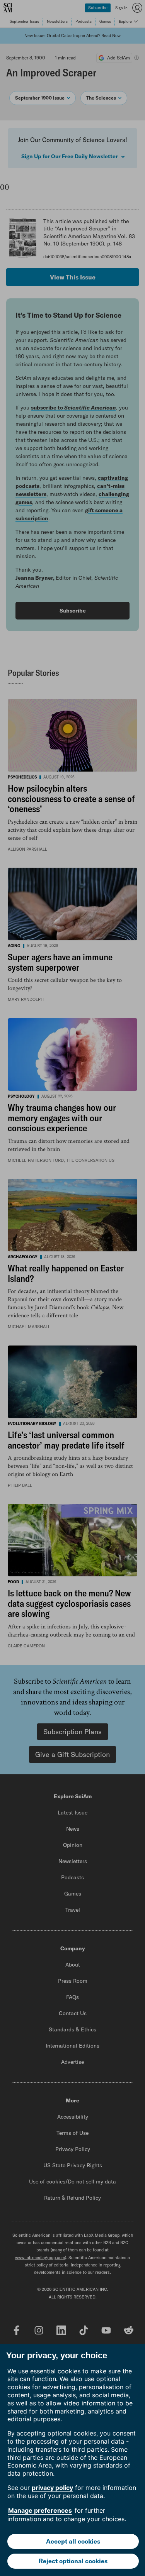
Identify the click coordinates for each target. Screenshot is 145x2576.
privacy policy (52, 2488)
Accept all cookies (73, 2541)
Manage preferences (40, 2510)
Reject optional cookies (73, 2561)
